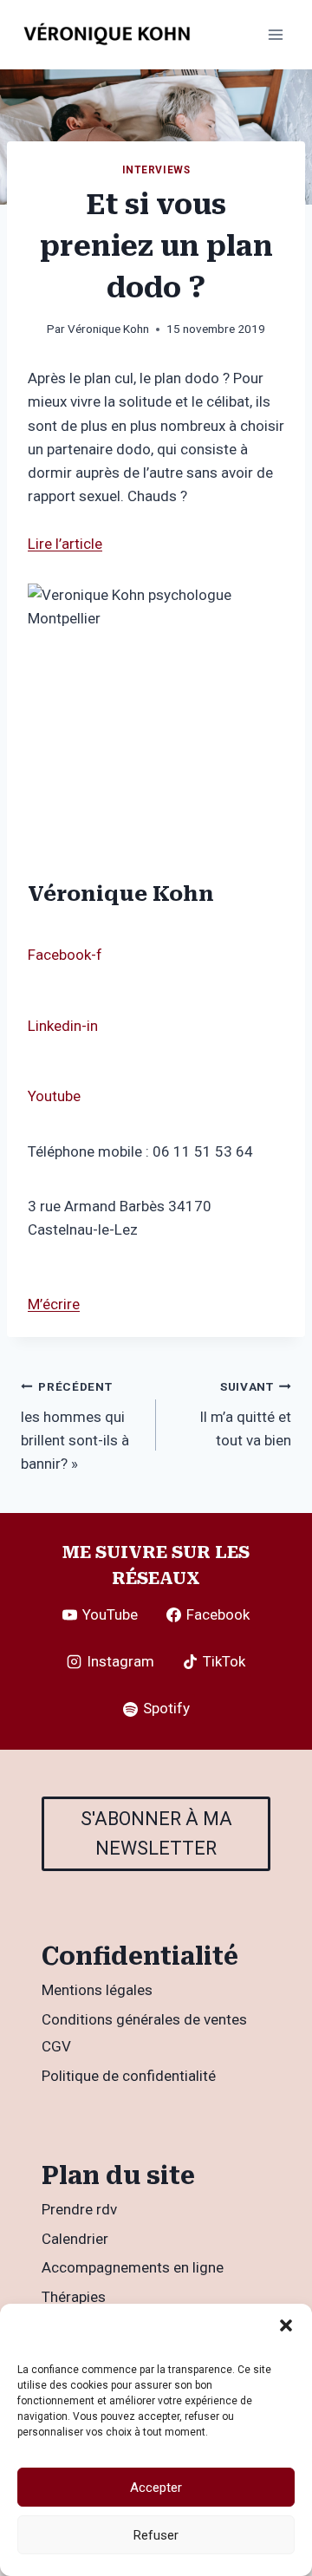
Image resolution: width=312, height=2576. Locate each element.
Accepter (156, 2488)
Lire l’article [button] (65, 544)
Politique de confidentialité (129, 2076)
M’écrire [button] (54, 1304)
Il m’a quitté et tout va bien (245, 1414)
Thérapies (74, 2297)
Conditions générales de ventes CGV (144, 2033)
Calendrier (75, 2239)
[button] (286, 2325)
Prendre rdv (79, 2209)
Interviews (156, 170)
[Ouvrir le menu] (275, 34)
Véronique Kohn (108, 329)
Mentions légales (97, 1990)
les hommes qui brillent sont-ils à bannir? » (75, 1426)
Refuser (156, 2535)
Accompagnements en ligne (133, 2267)
